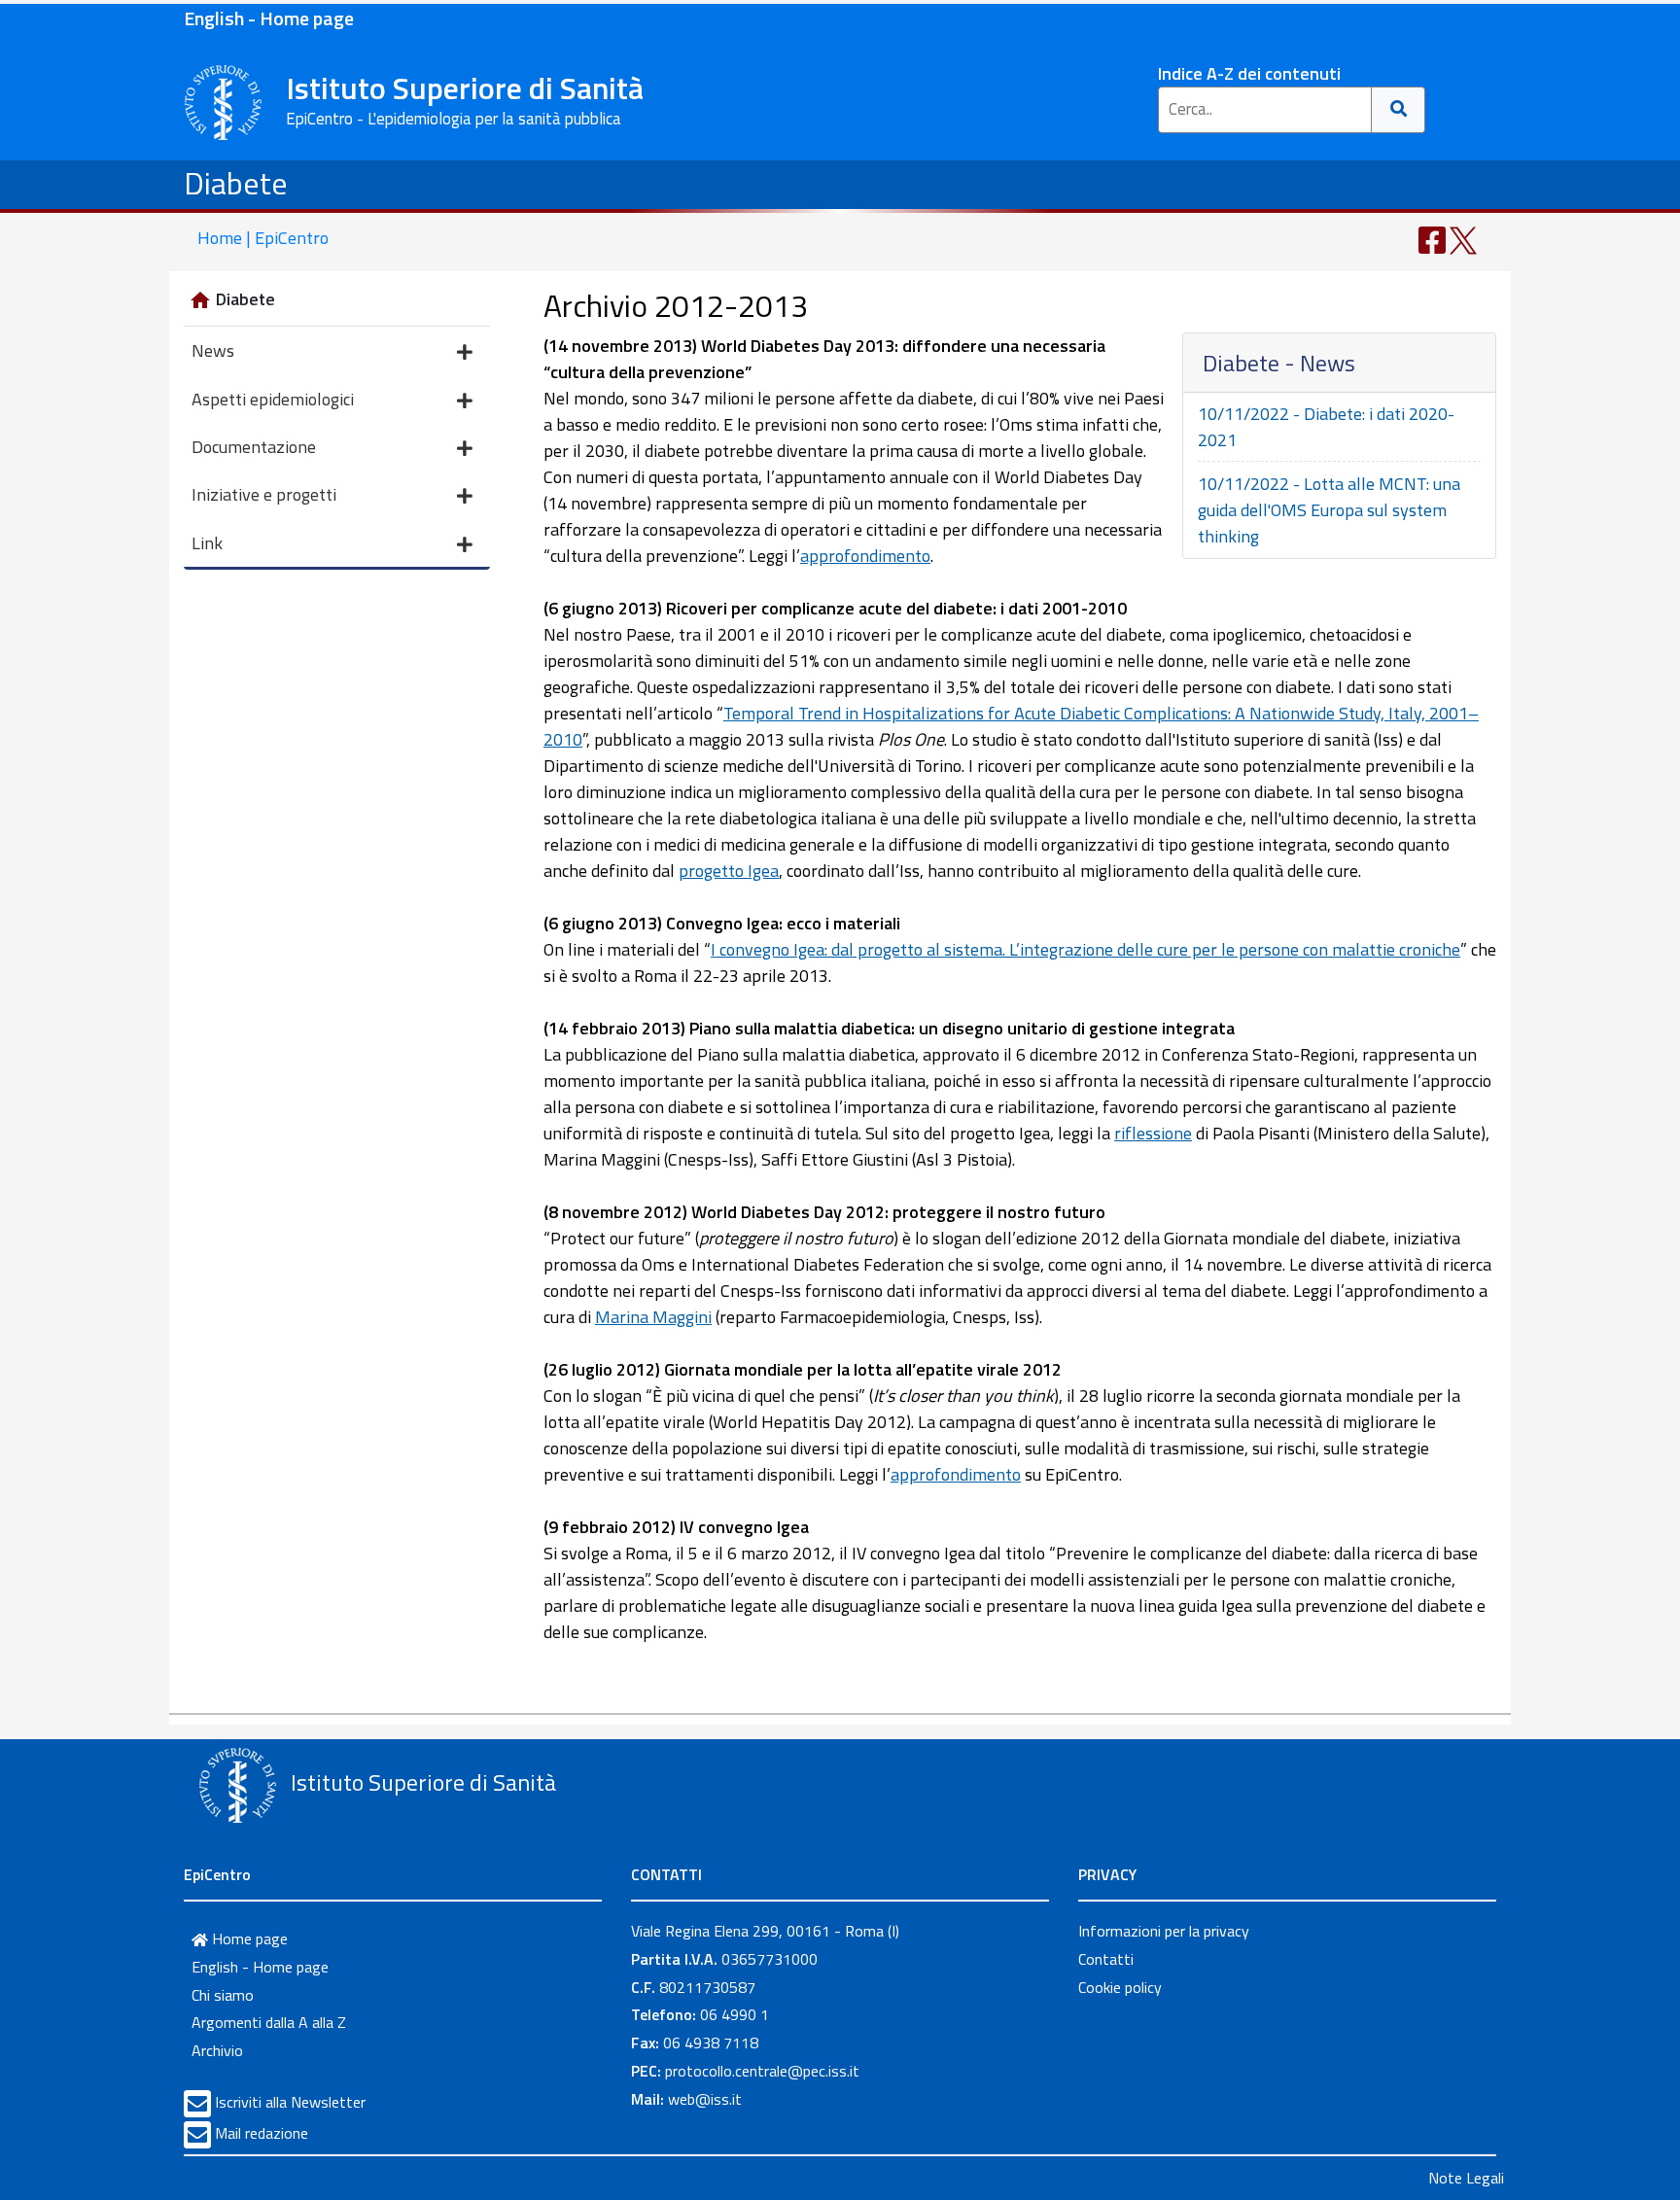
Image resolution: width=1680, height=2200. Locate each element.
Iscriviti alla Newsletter (290, 2102)
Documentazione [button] (254, 447)
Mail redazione (262, 2133)
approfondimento (865, 556)
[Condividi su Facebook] (1432, 239)
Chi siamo (223, 1995)
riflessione (1153, 1133)
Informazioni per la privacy (1164, 1931)
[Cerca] (1399, 110)
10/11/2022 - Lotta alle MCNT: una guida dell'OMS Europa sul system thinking (1329, 510)
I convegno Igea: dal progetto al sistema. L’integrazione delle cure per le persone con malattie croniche (1085, 949)
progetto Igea (729, 871)
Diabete (236, 183)
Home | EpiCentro (263, 238)
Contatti (1106, 1959)
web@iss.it (705, 2099)
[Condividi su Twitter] (1463, 239)
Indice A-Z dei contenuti (1249, 73)
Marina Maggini (653, 1317)
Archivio (217, 2050)
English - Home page (269, 18)
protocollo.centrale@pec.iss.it (762, 2071)
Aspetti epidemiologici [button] (273, 399)
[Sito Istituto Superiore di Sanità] (237, 1785)
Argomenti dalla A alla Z (269, 2022)
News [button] (213, 350)
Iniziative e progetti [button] (264, 494)
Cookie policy (1120, 1987)
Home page (248, 1938)
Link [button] (207, 543)
